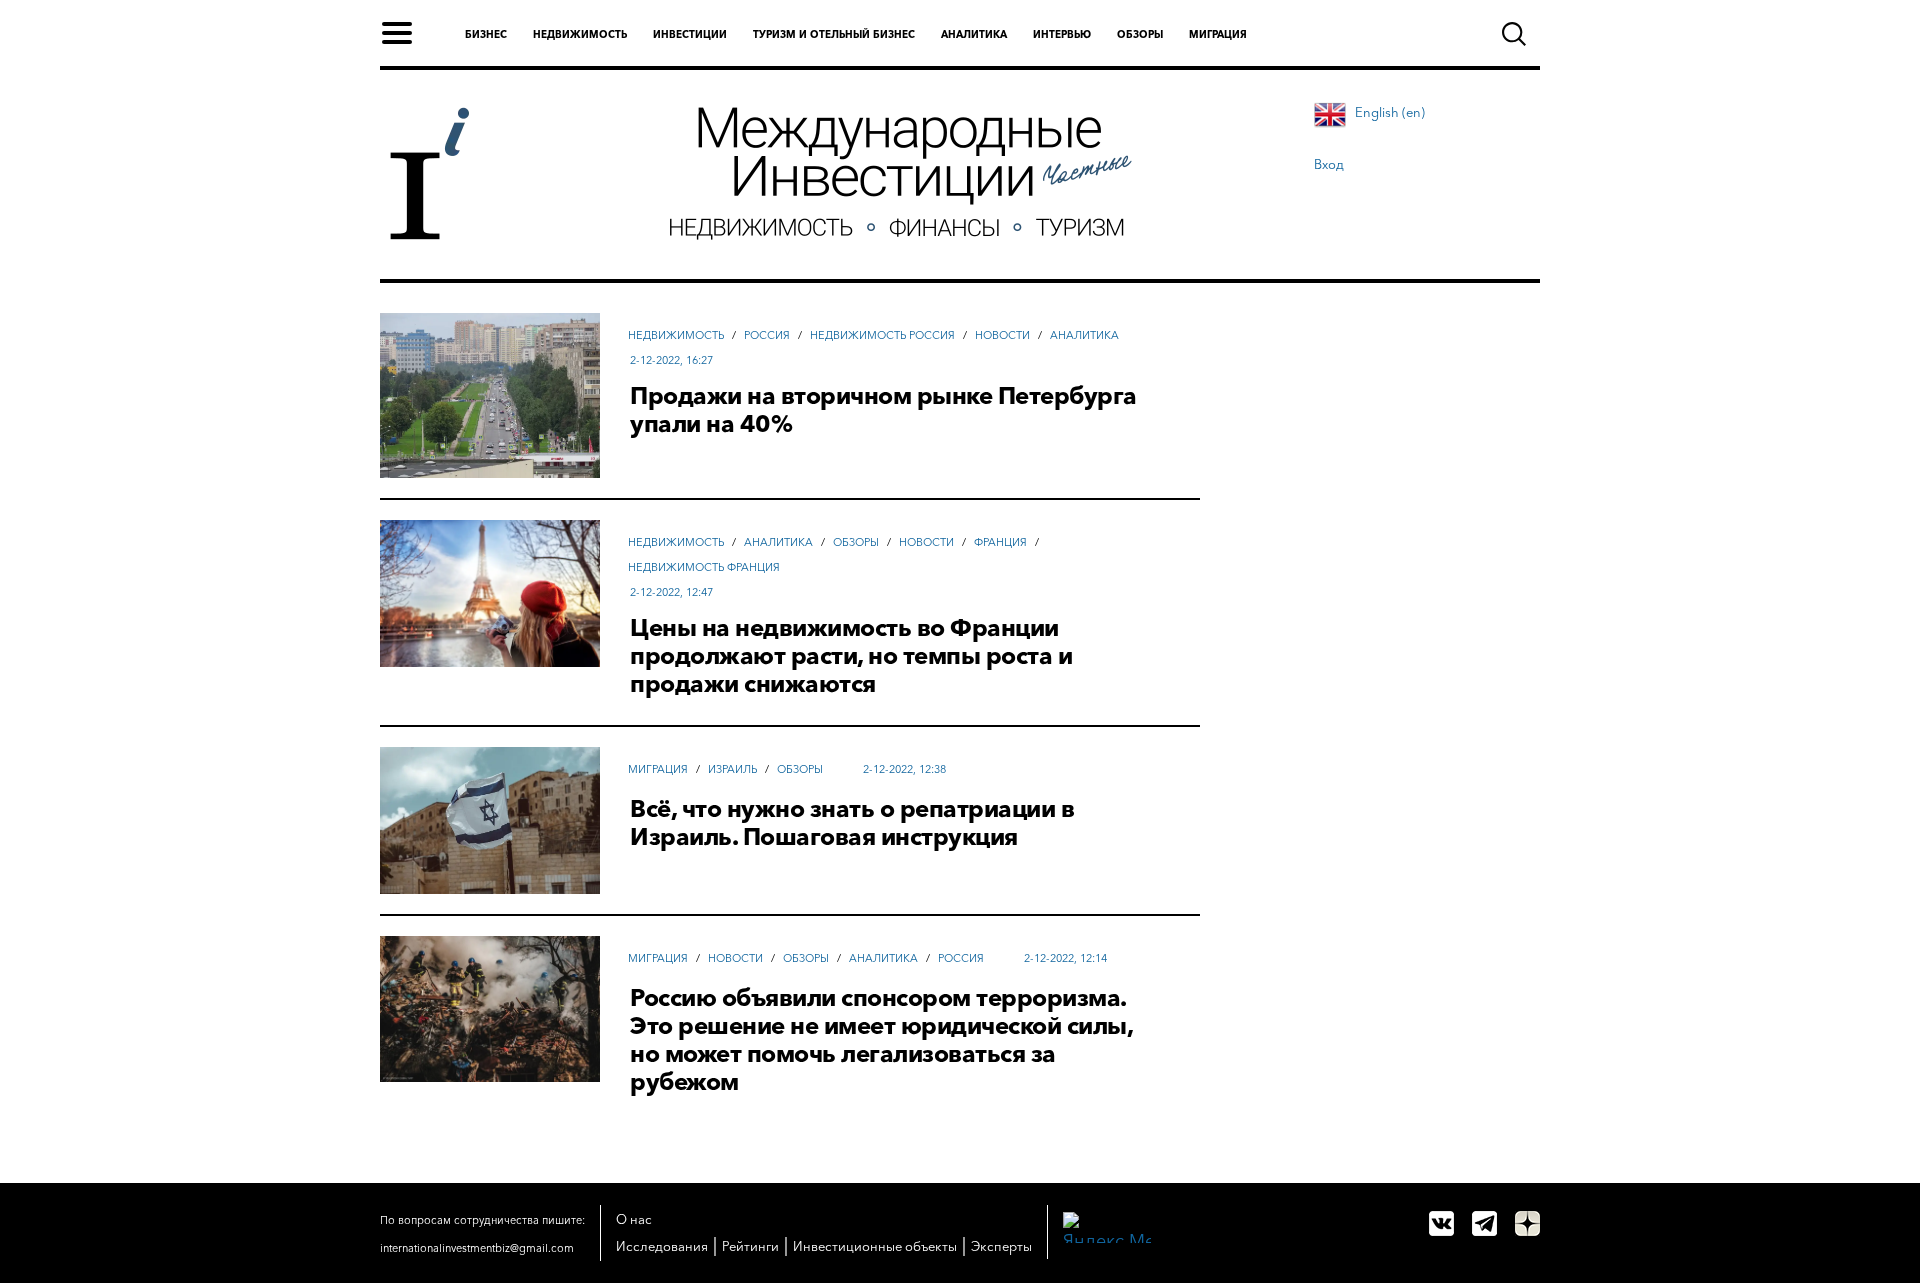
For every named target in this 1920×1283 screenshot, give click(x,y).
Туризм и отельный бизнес (834, 34)
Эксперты (1001, 1246)
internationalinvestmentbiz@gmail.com (477, 1248)
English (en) (1390, 112)
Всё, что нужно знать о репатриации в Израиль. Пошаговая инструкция (852, 823)
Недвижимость (580, 34)
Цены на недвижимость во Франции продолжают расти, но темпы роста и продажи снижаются (851, 656)
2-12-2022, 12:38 (904, 769)
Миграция (1218, 34)
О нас (634, 1219)
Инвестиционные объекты (875, 1246)
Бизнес (486, 34)
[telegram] (1484, 1223)
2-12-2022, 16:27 (671, 360)
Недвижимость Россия (882, 335)
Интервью (1062, 34)
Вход (1329, 164)
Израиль (732, 769)
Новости (1002, 335)
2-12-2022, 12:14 (1065, 958)
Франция (1000, 542)
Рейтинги (750, 1246)
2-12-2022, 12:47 (671, 592)
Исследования (662, 1246)
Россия (767, 335)
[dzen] (1527, 1223)
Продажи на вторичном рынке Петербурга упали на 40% (883, 410)
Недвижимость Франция (704, 567)
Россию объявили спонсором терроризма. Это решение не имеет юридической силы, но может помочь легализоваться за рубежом (881, 1040)
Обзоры (1140, 34)
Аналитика (974, 34)
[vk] (1441, 1223)
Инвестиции (690, 34)
